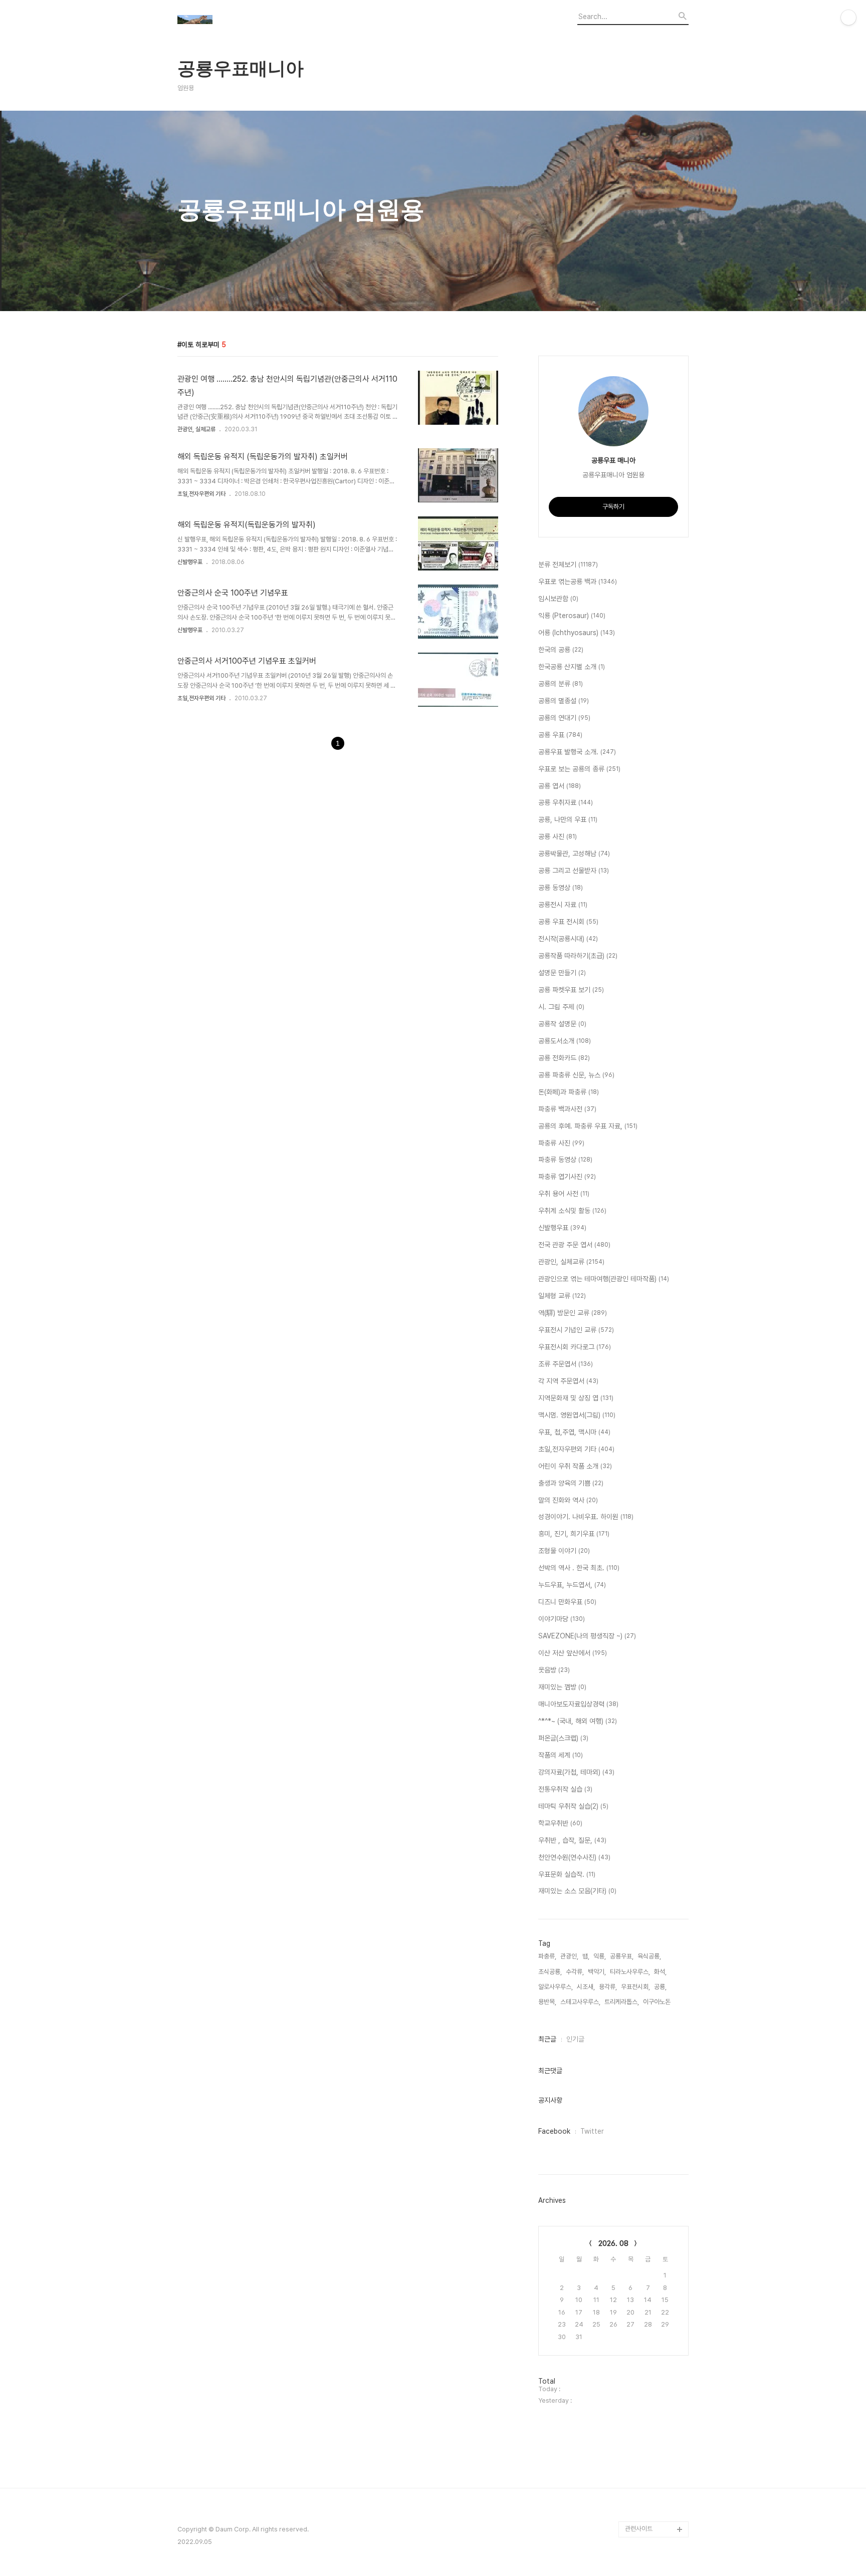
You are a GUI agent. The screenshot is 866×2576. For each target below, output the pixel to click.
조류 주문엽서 (566, 1364)
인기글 (575, 2039)
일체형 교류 (562, 1296)
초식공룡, (550, 1972)
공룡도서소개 (565, 1041)
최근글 (547, 2039)
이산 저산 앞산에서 (573, 1653)
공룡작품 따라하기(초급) (578, 956)
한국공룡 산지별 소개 (572, 667)
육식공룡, (649, 1956)
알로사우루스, (556, 1987)
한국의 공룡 (561, 650)
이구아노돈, (658, 2002)
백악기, (597, 1972)
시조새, (586, 1987)
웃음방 (554, 1670)
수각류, (575, 1972)
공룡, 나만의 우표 (568, 819)
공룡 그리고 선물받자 (574, 871)
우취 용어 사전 (564, 1194)
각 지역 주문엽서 (568, 1381)
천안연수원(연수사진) (574, 1857)
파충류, (547, 1956)
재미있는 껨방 (562, 1687)
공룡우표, (622, 1956)
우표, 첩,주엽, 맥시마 (574, 1432)
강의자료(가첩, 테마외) (576, 1772)
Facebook (554, 2131)
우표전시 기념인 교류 (576, 1330)
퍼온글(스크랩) (563, 1738)
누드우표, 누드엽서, (572, 1585)
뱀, (586, 1956)
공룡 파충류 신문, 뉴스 (576, 1075)
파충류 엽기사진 (567, 1177)
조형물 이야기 (564, 1551)
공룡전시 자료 (563, 905)
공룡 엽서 (560, 786)
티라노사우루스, (630, 1972)
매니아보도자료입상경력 (578, 1704)
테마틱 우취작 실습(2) (573, 1806)
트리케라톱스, (622, 2002)
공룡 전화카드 (564, 1058)
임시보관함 (558, 599)
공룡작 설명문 (562, 1024)
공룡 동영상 (561, 888)
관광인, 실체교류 (196, 429)
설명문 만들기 (562, 973)
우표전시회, (635, 1987)
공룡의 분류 (561, 684)
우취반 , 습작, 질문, (572, 1840)
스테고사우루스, (580, 2002)
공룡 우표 (560, 735)
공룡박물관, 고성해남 (574, 853)
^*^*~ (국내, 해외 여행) (578, 1721)
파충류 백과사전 (567, 1109)
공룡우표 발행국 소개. (577, 752)
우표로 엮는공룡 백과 (578, 582)
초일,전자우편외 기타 (201, 494)
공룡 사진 (558, 836)
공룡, (660, 1987)
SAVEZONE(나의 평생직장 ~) (587, 1636)
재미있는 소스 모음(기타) (577, 1891)
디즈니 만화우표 (567, 1602)
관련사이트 (639, 2529)
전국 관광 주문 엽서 (574, 1245)
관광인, (569, 1956)
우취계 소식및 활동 (572, 1211)
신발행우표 (190, 562)
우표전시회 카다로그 (575, 1347)
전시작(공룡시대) (568, 939)
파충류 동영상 (565, 1160)
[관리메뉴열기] (848, 18)
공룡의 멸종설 (564, 701)
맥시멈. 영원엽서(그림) (577, 1415)
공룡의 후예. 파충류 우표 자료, (588, 1126)
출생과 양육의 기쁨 (571, 1483)
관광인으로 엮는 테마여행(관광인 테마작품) (604, 1279)
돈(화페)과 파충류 (569, 1092)
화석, (660, 1972)
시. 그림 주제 (561, 1007)
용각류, (608, 1987)
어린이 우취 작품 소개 (575, 1466)
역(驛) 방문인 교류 (573, 1313)
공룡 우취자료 (566, 802)
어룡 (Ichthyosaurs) (577, 633)
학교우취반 (560, 1823)
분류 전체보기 (568, 564)
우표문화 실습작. (567, 1874)
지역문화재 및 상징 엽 (576, 1398)
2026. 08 (613, 2243)
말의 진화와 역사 (568, 1500)
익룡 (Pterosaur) (572, 616)
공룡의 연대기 (564, 718)
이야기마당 (562, 1619)
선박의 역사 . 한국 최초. (579, 1568)
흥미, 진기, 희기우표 (574, 1534)
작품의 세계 (561, 1755)
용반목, (547, 2002)
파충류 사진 (561, 1143)
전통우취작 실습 (565, 1789)
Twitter (592, 2131)
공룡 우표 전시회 (568, 922)
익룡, (600, 1956)
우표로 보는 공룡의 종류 (579, 769)
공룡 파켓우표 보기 (571, 990)
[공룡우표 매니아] (233, 21)
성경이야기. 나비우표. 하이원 (586, 1517)
